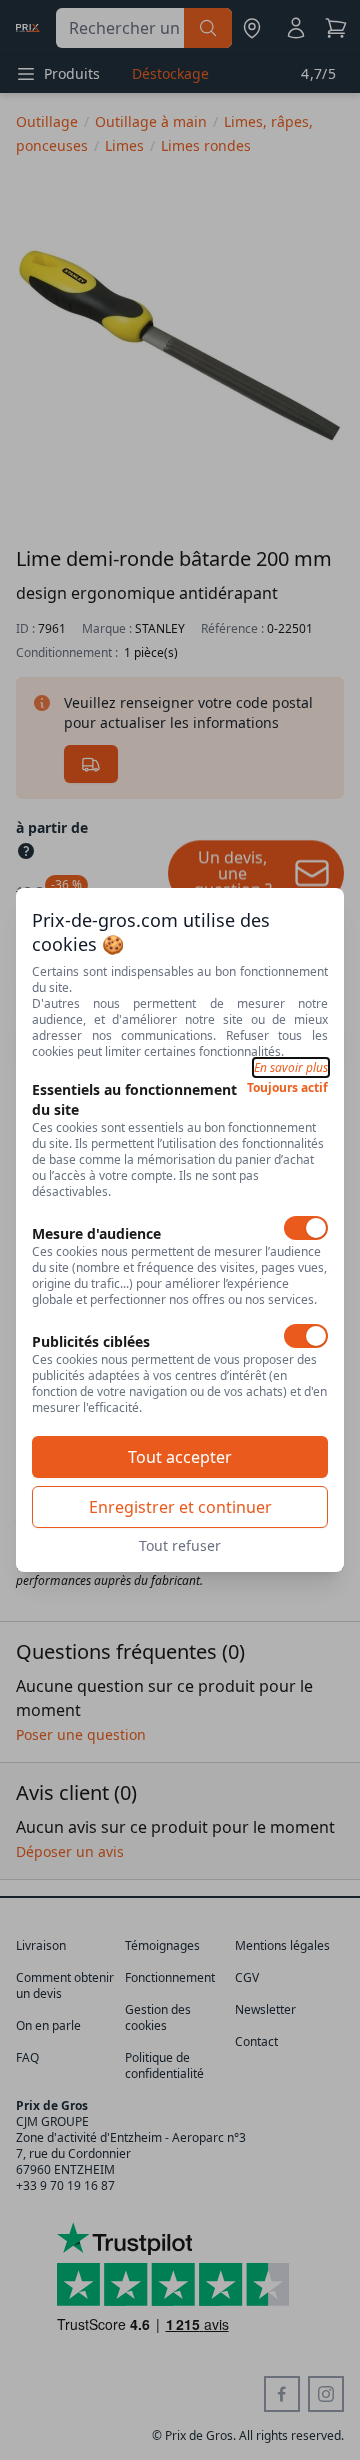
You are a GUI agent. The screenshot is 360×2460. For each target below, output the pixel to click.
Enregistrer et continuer (180, 1507)
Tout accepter (180, 1457)
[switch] (306, 1228)
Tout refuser (180, 1545)
